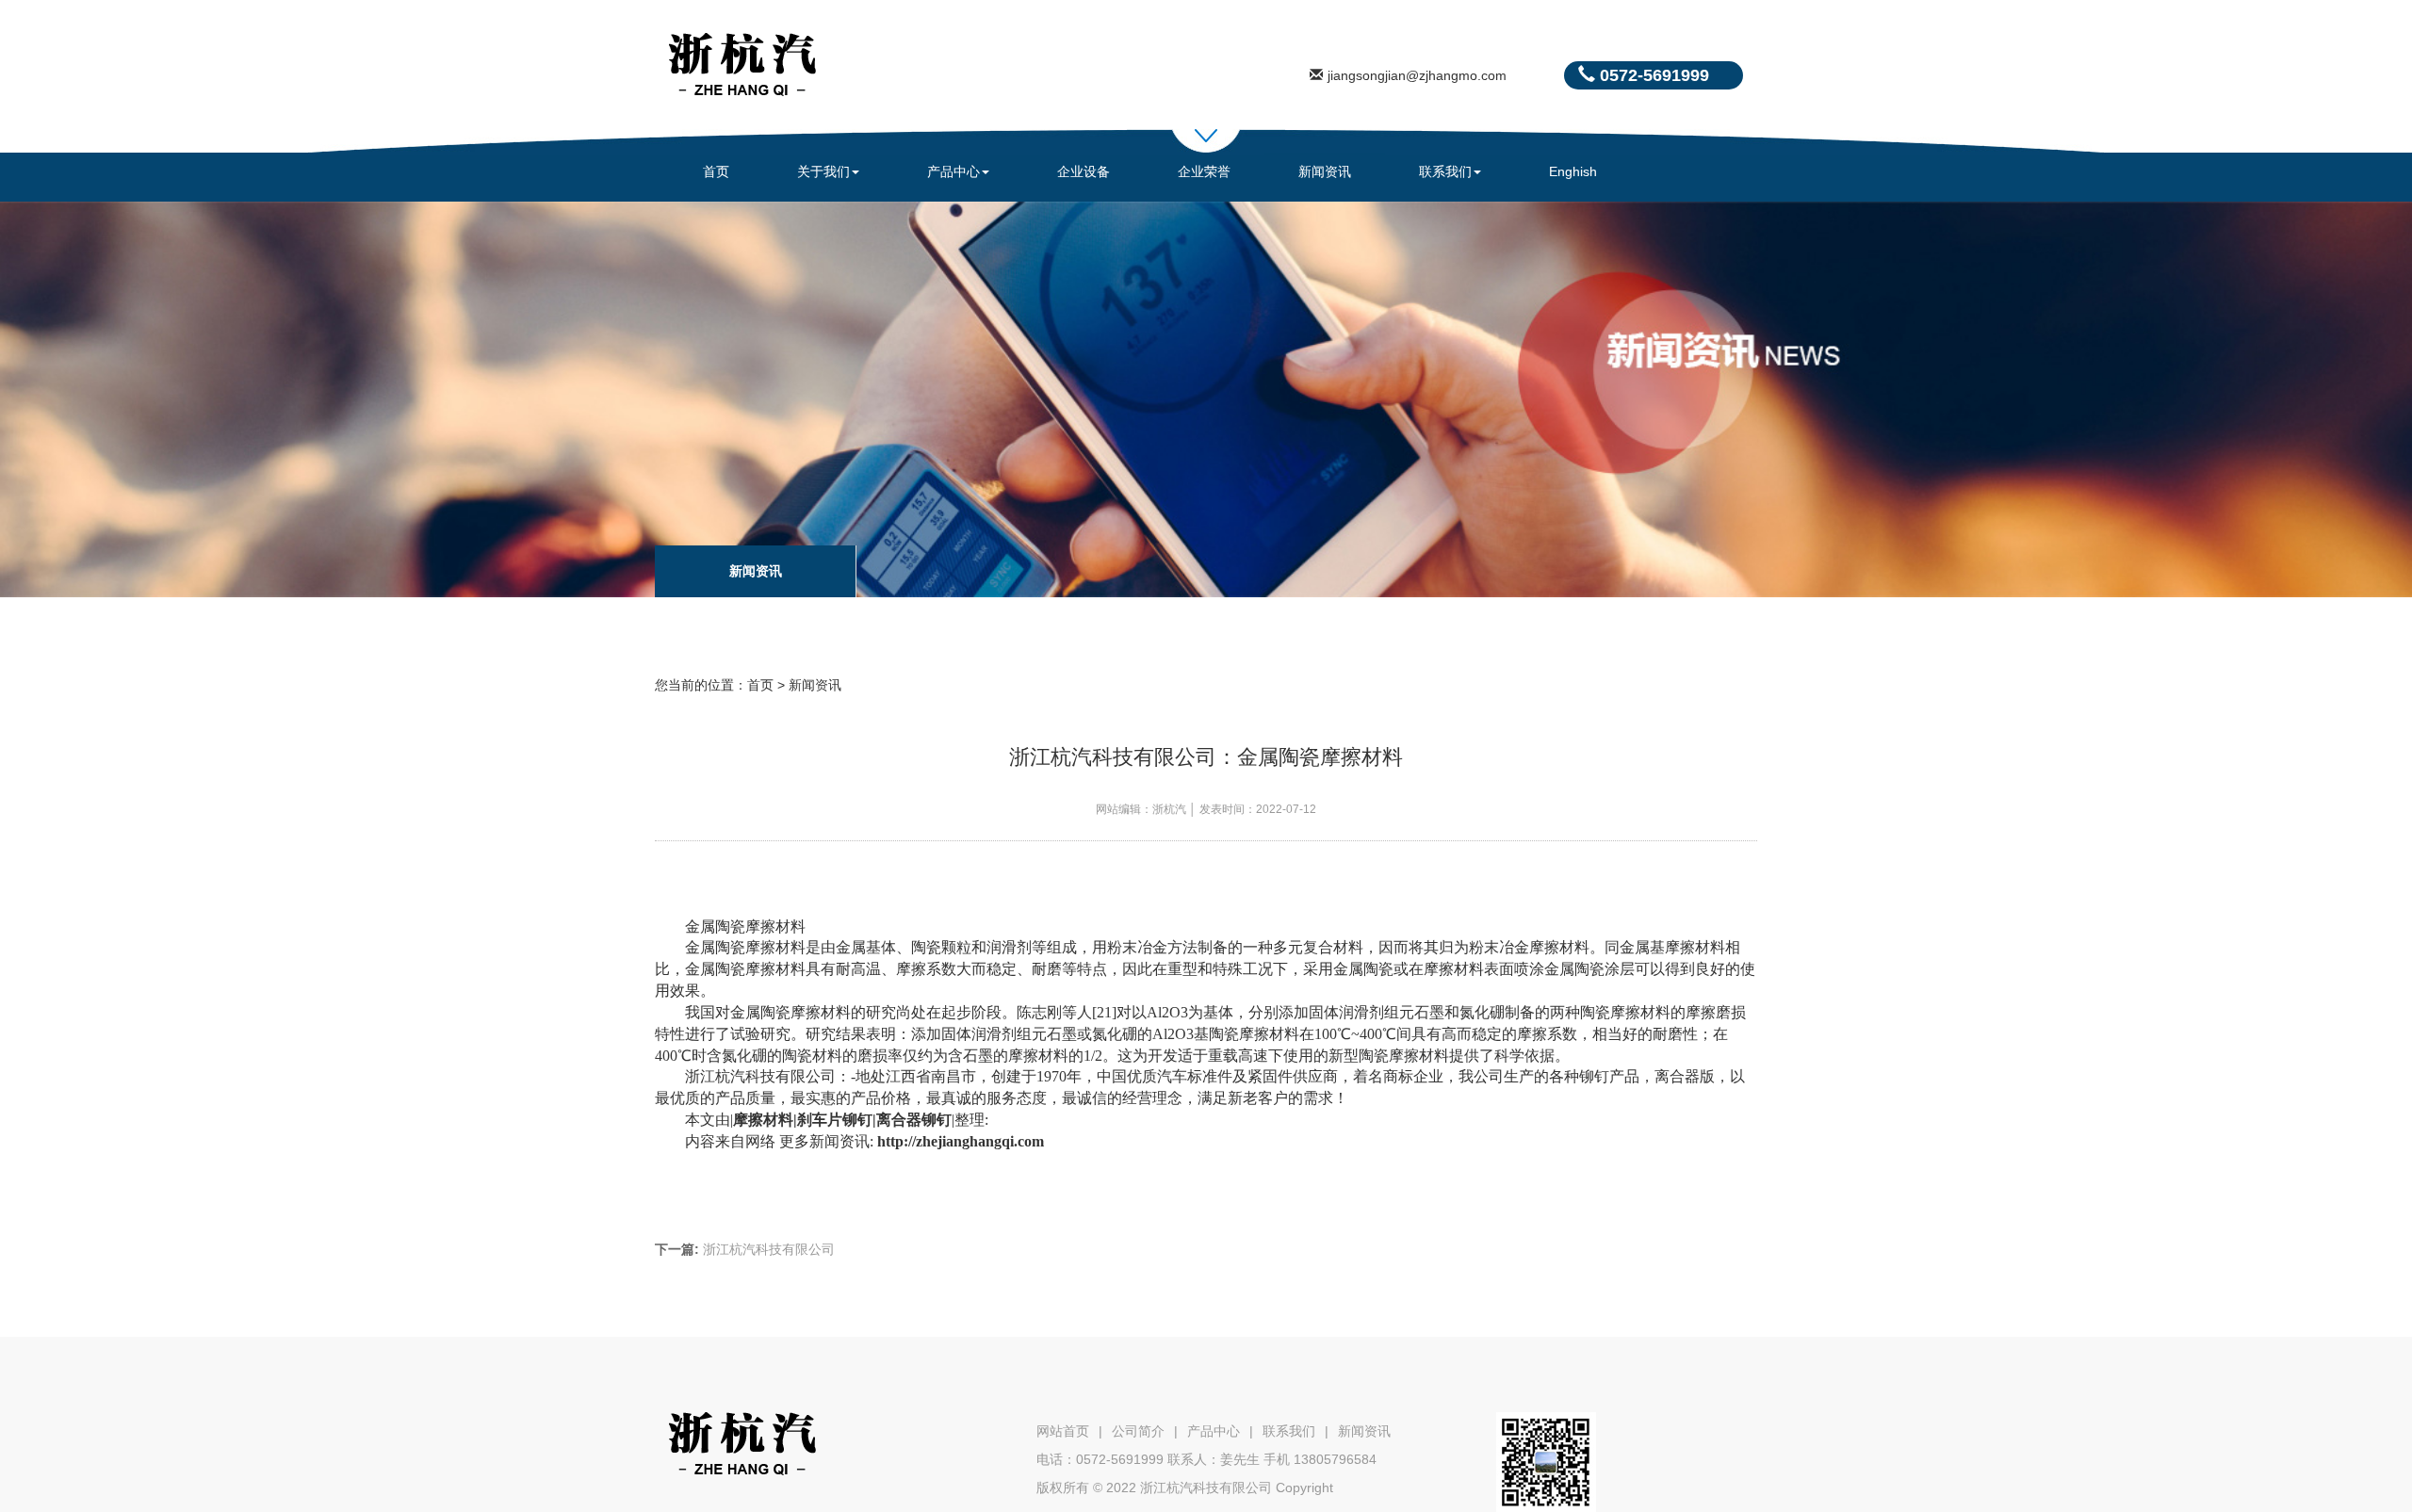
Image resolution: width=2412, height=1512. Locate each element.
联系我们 (1445, 171)
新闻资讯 (1325, 171)
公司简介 (1138, 1431)
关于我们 (823, 171)
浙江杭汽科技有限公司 (745, 1249)
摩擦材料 (763, 1120)
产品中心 (953, 171)
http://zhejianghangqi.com (961, 1141)
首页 (716, 171)
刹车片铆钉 (835, 1120)
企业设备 (1084, 171)
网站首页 (1063, 1431)
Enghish (1573, 171)
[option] (756, 571)
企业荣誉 (1204, 171)
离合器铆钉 (914, 1120)
